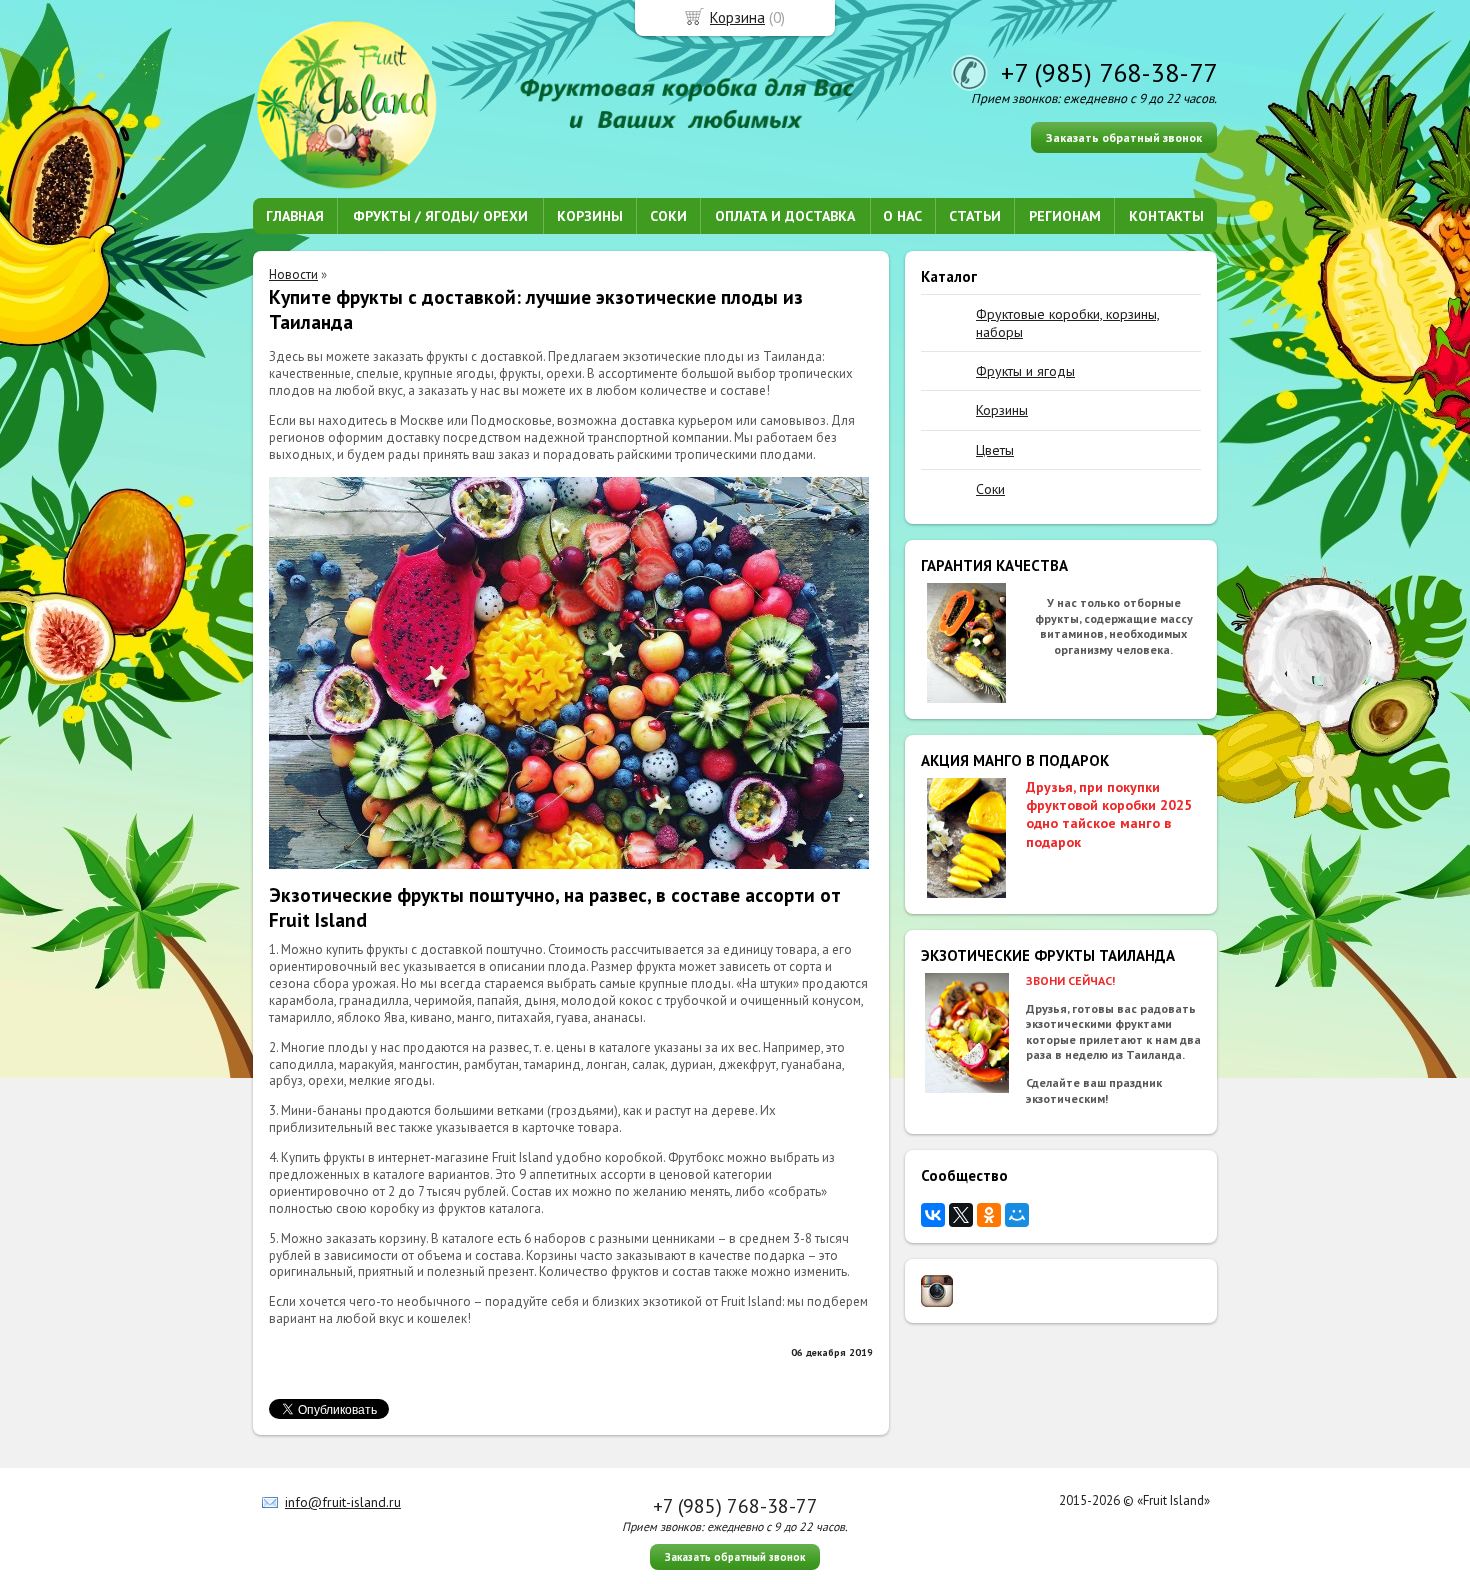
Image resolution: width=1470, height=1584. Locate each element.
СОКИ (668, 216)
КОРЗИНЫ (590, 216)
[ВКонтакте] (933, 1215)
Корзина (737, 17)
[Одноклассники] (989, 1215)
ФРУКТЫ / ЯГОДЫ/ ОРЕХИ (440, 216)
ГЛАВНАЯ (295, 216)
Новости (293, 274)
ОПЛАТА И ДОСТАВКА (785, 216)
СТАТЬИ (975, 216)
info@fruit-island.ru (343, 1502)
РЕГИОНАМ (1065, 216)
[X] (961, 1215)
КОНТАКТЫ (1166, 216)
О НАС (902, 216)
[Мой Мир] (1017, 1215)
